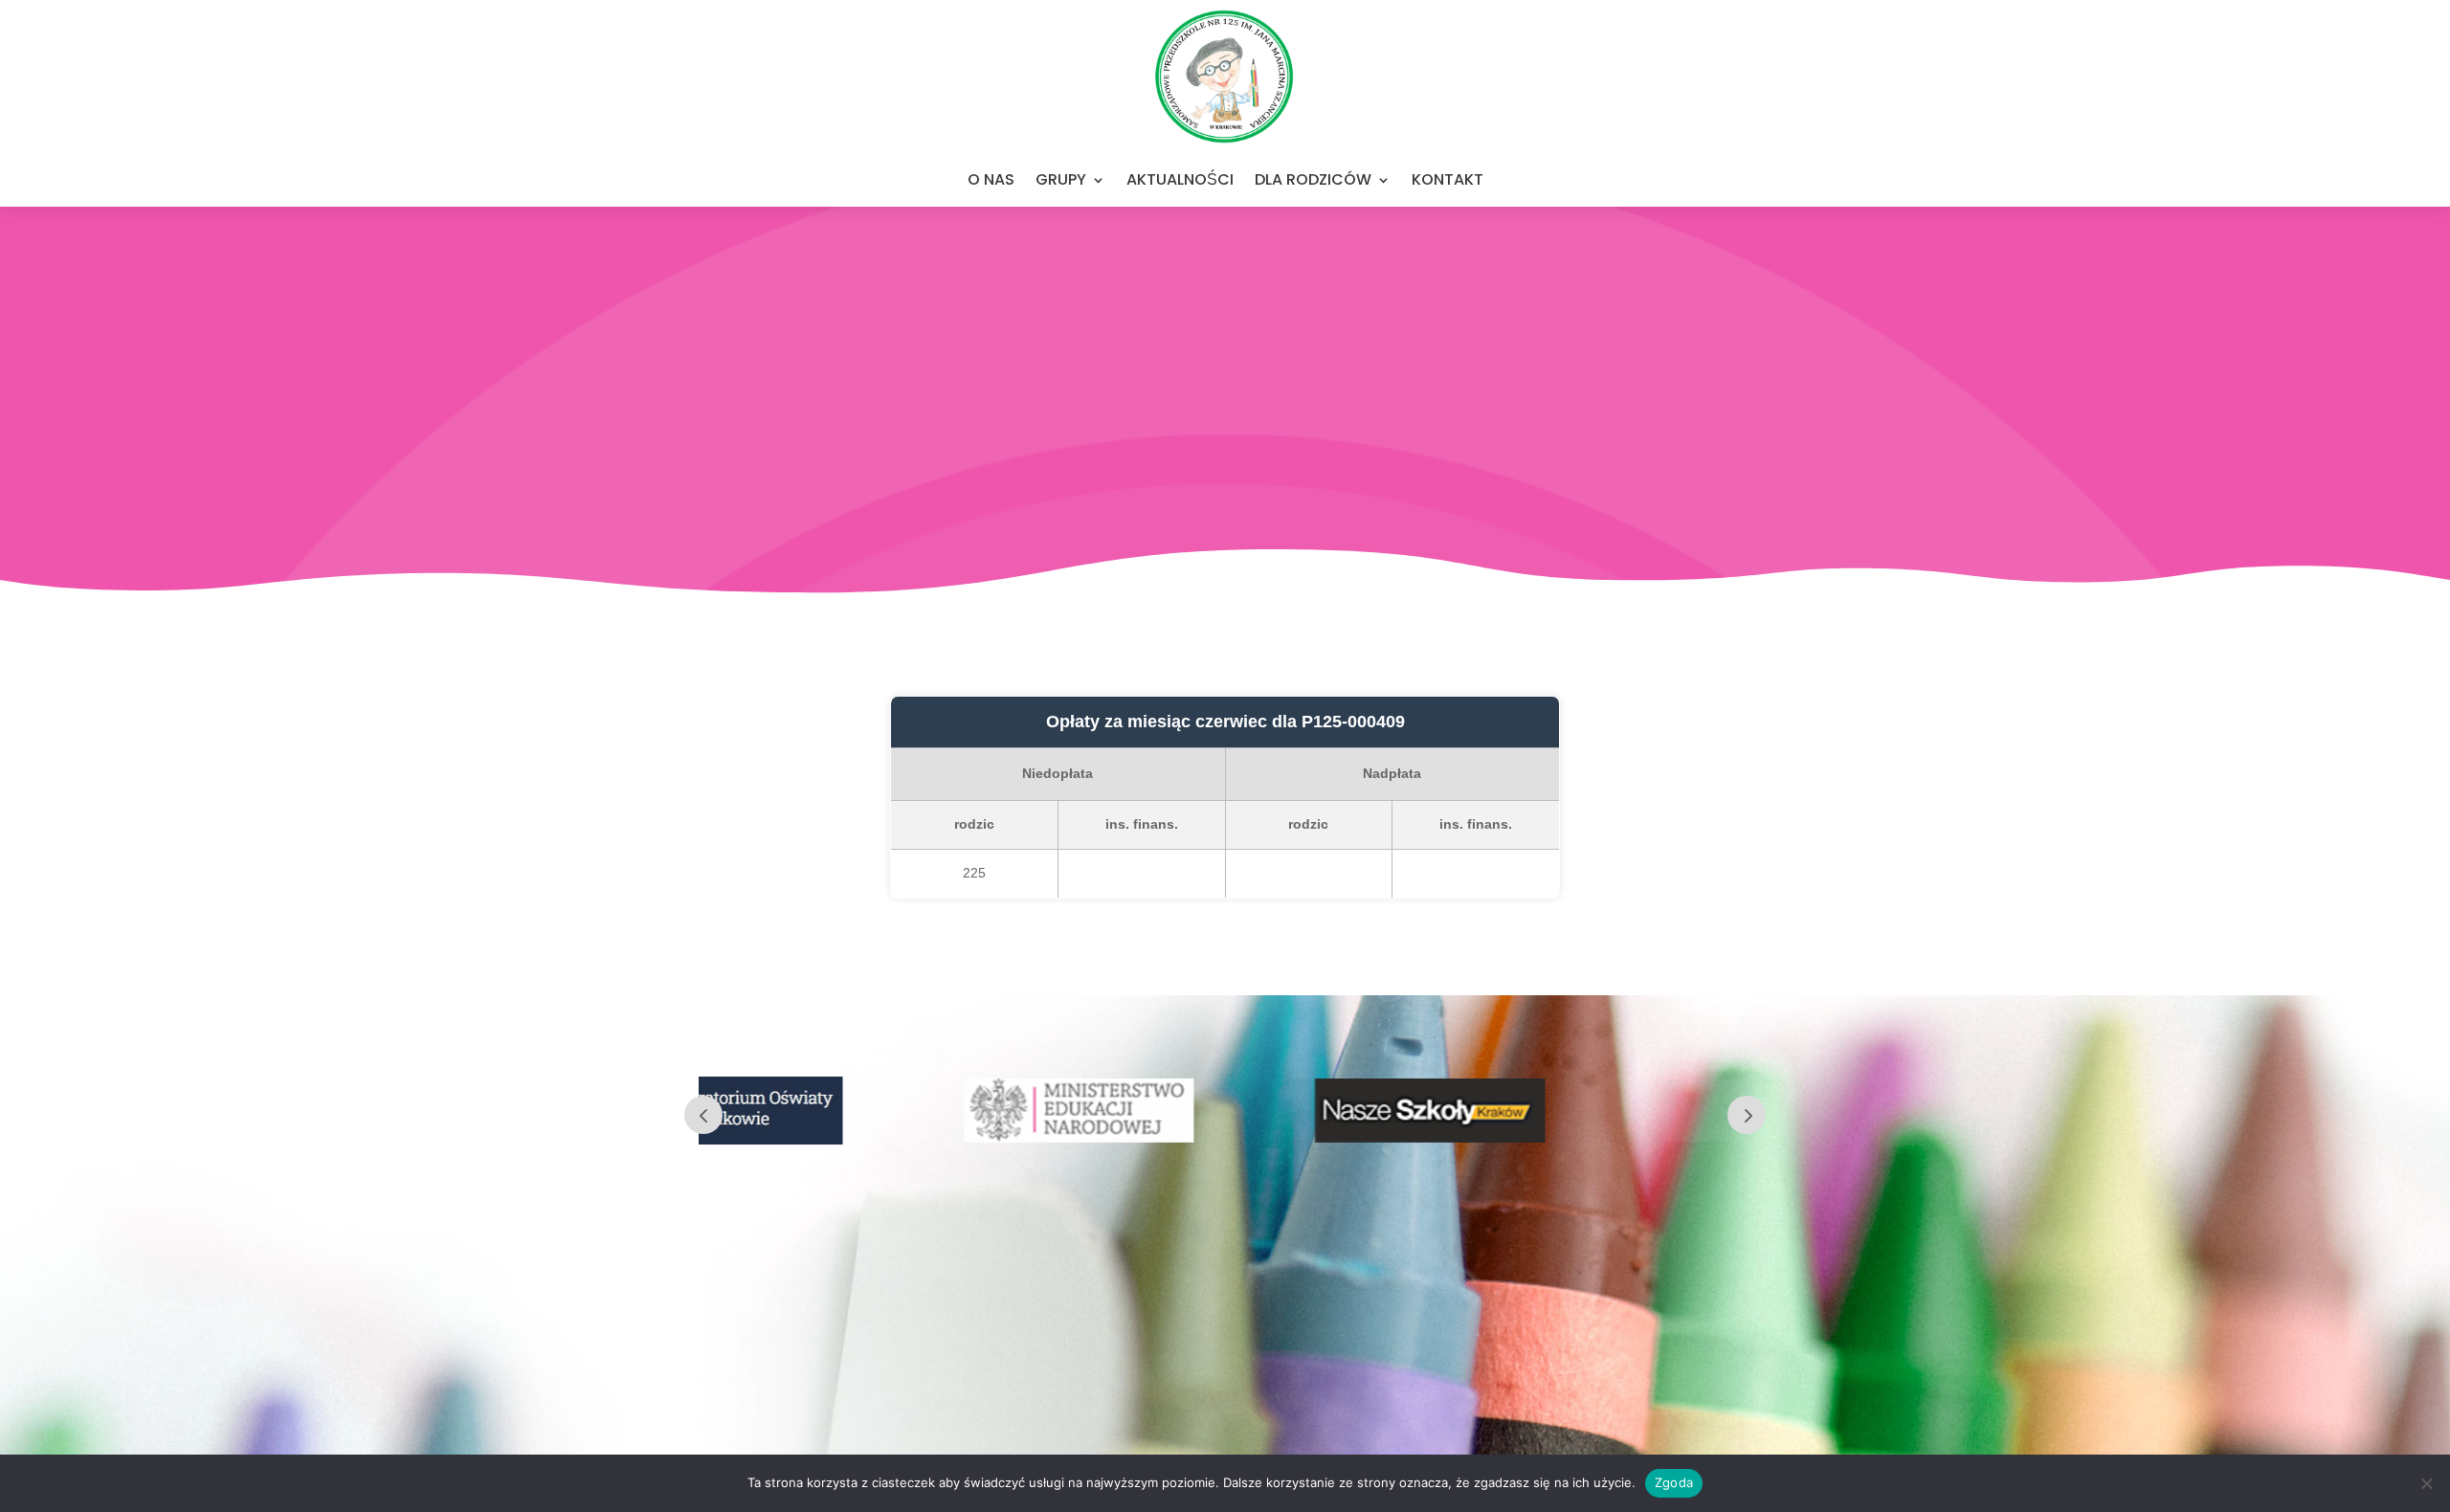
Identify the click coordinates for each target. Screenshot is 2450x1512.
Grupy (1061, 179)
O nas (991, 179)
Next (1747, 1115)
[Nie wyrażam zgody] (2426, 1483)
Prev (703, 1115)
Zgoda (1674, 1482)
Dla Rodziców (1313, 179)
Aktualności (1180, 179)
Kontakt (1448, 179)
